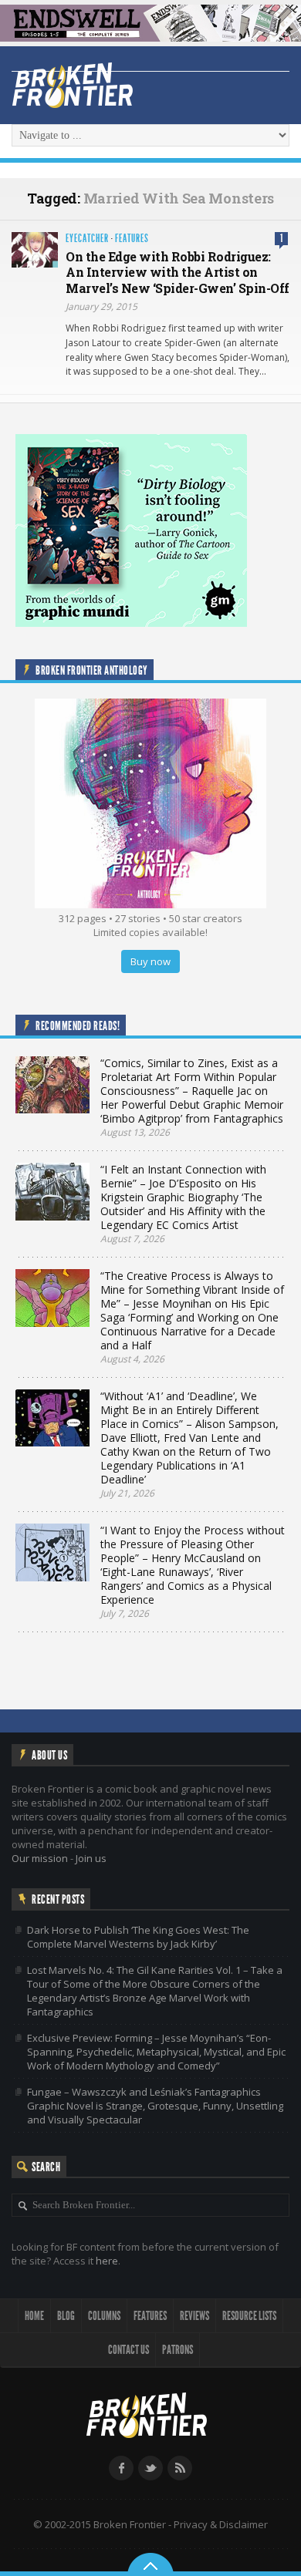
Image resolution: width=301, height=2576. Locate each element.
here (107, 2261)
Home (34, 2316)
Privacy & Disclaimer (221, 2524)
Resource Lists (249, 2316)
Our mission (40, 1858)
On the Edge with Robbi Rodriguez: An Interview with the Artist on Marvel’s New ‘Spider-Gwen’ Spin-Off (178, 273)
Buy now (150, 961)
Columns (104, 2316)
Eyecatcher (87, 239)
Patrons (178, 2350)
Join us (91, 1858)
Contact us (129, 2350)
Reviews (194, 2316)
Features (132, 239)
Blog (66, 2316)
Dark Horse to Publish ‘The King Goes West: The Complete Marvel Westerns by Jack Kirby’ (138, 1937)
